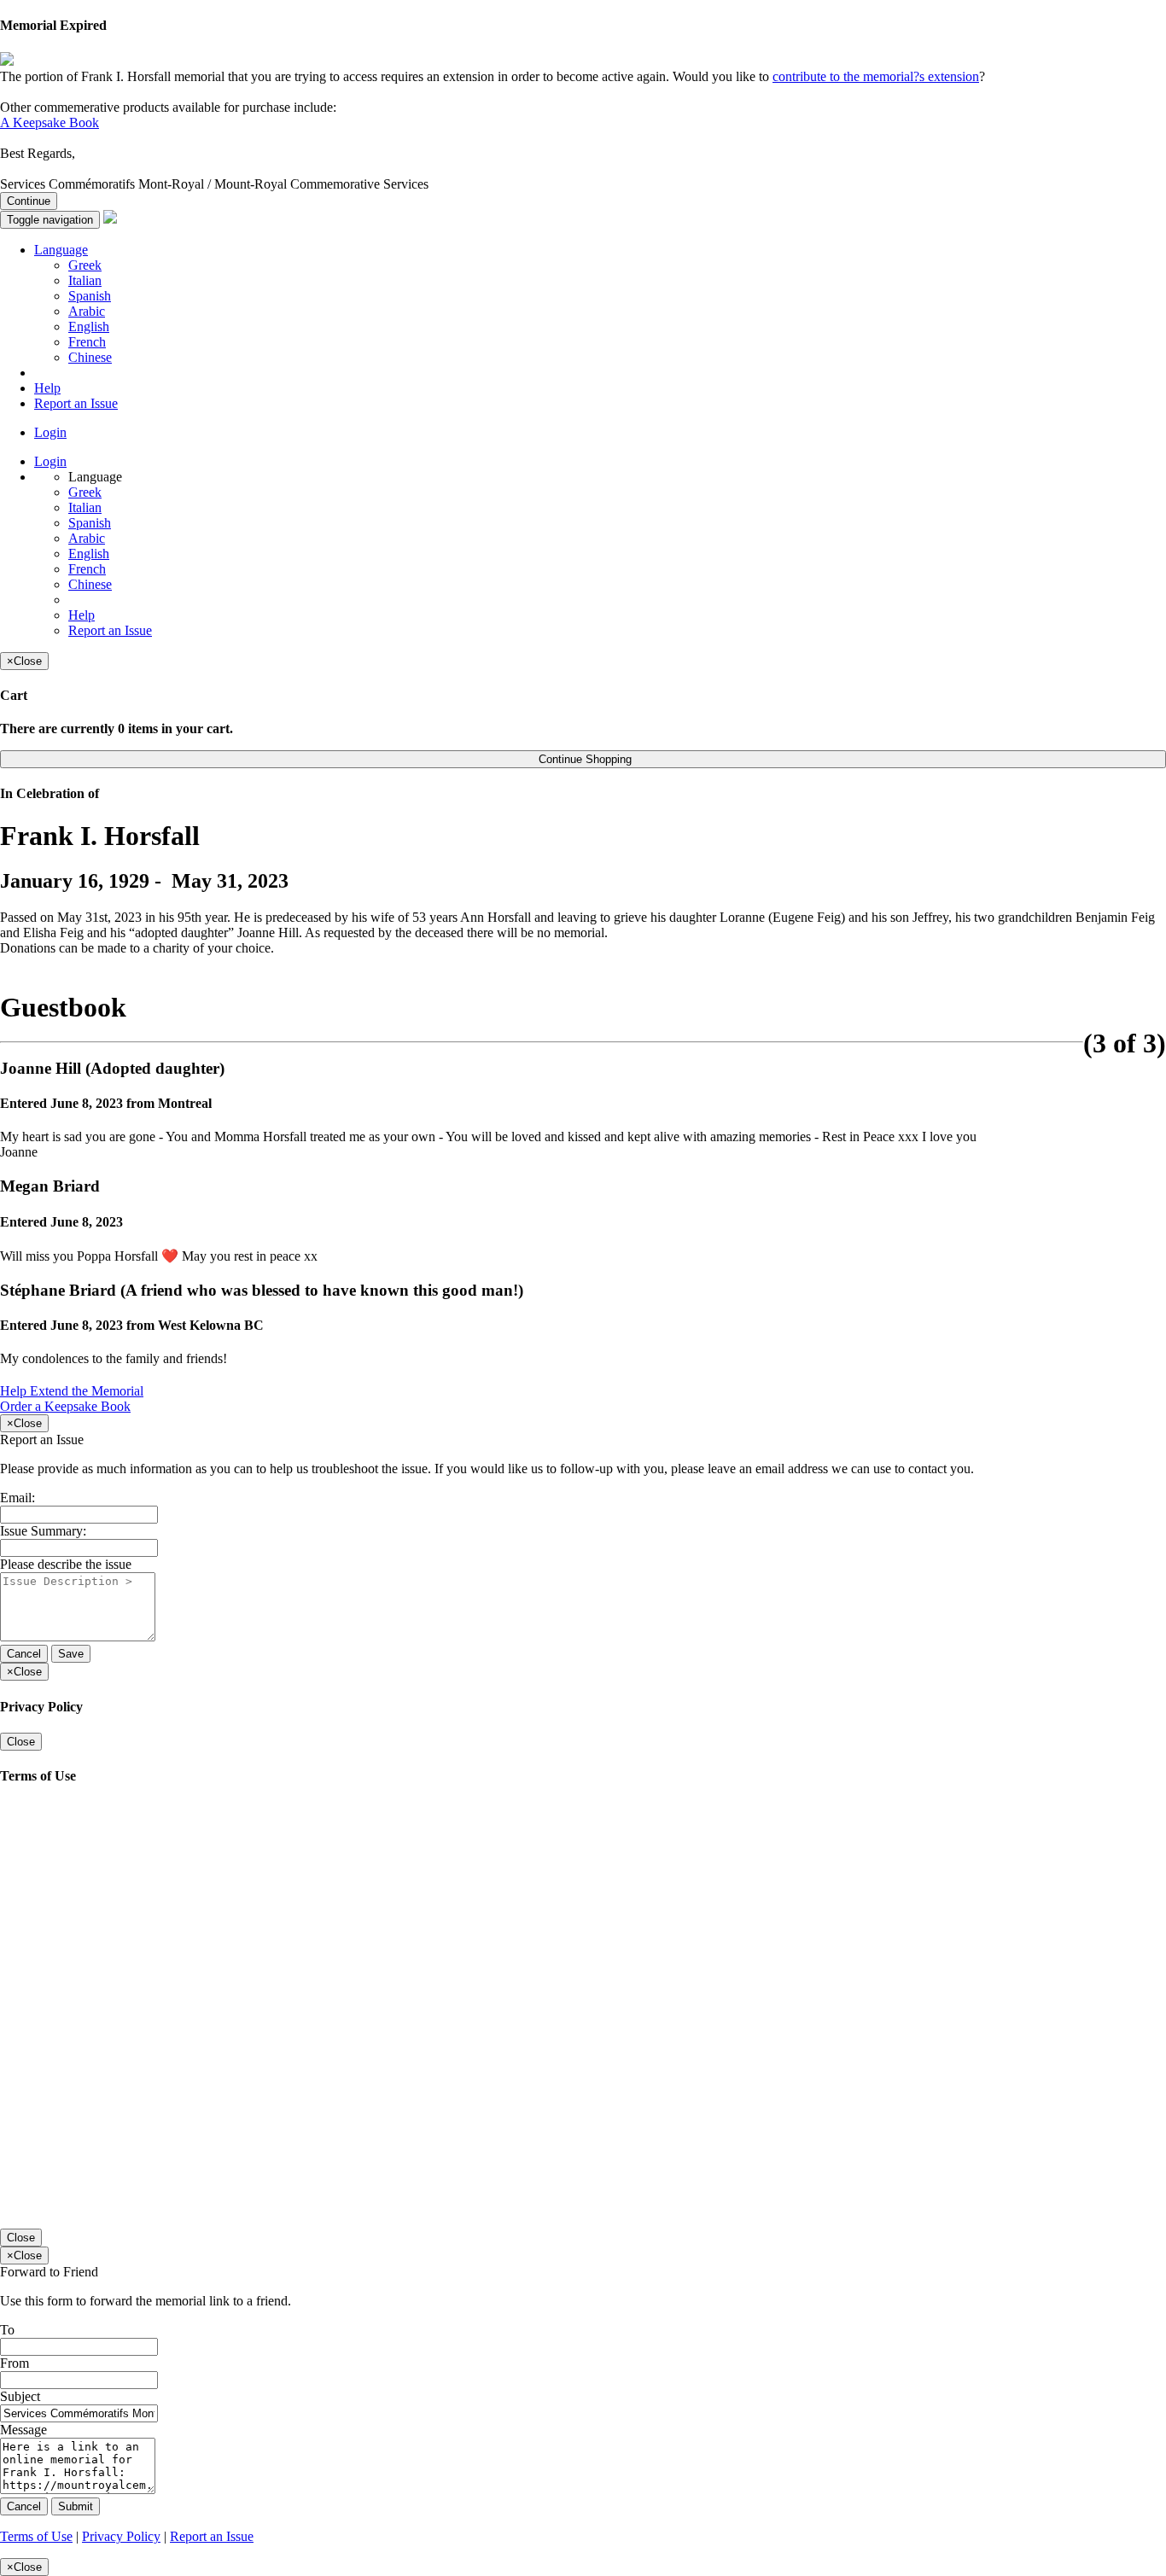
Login (50, 432)
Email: (17, 1498)
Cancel (24, 1654)
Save (71, 1654)
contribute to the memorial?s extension (876, 76)
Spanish (90, 296)
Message (23, 2430)
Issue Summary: (43, 1531)
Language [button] (61, 250)
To (7, 2330)
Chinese (90, 357)
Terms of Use (36, 2536)
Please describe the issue (66, 1564)
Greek (85, 265)
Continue (29, 201)
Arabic (87, 311)
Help (47, 388)
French (87, 342)
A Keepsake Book (50, 122)
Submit (76, 2506)
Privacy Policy (121, 2536)
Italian (85, 280)
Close (21, 1742)
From (15, 2363)
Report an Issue (76, 403)
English (89, 326)
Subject (20, 2396)
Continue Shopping (583, 759)
